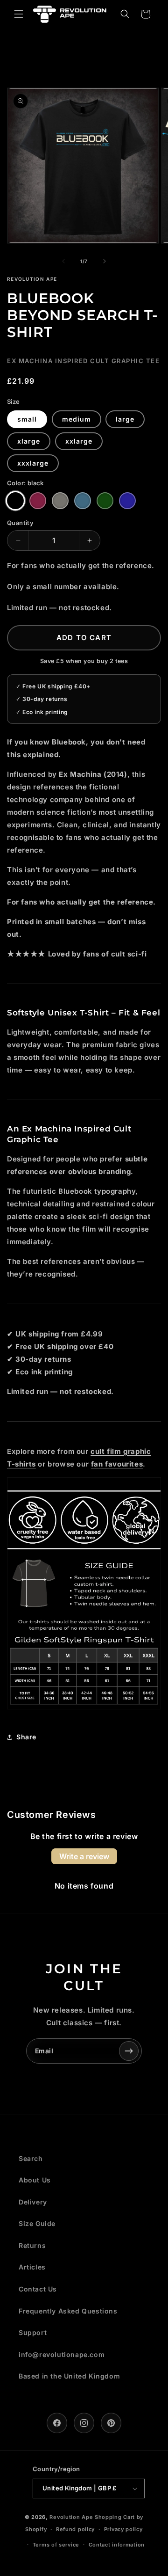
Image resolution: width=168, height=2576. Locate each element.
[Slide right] (105, 261)
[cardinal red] (38, 501)
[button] (19, 14)
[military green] (105, 501)
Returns (32, 2245)
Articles (32, 2267)
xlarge (29, 441)
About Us (35, 2180)
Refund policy (75, 2529)
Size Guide (37, 2223)
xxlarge (79, 441)
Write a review (84, 1856)
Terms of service (56, 2545)
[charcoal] (60, 501)
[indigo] (83, 501)
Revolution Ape (71, 2517)
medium (77, 419)
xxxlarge (33, 463)
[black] (15, 501)
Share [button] (26, 1737)
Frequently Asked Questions (68, 2311)
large (125, 419)
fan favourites (117, 1464)
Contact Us (38, 2289)
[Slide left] (63, 261)
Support (33, 2332)
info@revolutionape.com (62, 2354)
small (27, 419)
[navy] (127, 501)
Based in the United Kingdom (69, 2376)
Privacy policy (123, 2529)
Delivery (33, 2202)
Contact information (117, 2545)
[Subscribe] (129, 2051)
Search (31, 2158)
